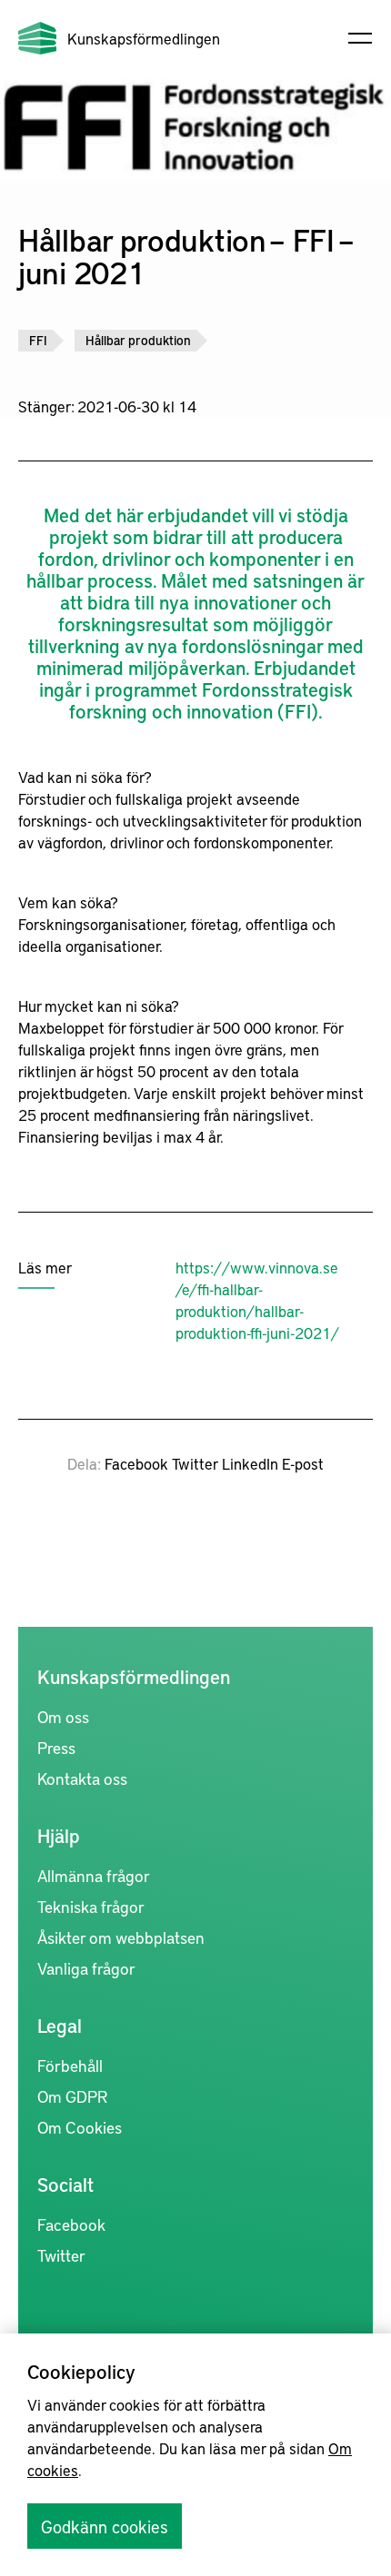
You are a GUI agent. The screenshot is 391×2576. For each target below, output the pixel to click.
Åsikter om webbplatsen (121, 1937)
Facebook (136, 1463)
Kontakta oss (82, 1778)
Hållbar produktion (138, 340)
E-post (303, 1463)
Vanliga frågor (86, 1968)
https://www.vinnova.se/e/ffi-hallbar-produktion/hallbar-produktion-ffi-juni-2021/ (257, 1300)
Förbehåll (70, 2065)
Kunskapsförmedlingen (144, 38)
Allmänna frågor (94, 1875)
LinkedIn (250, 1463)
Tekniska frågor (91, 1906)
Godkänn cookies (105, 2526)
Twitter (195, 1463)
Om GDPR (72, 2096)
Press (56, 1747)
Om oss (63, 1716)
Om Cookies (80, 2127)
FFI (38, 340)
